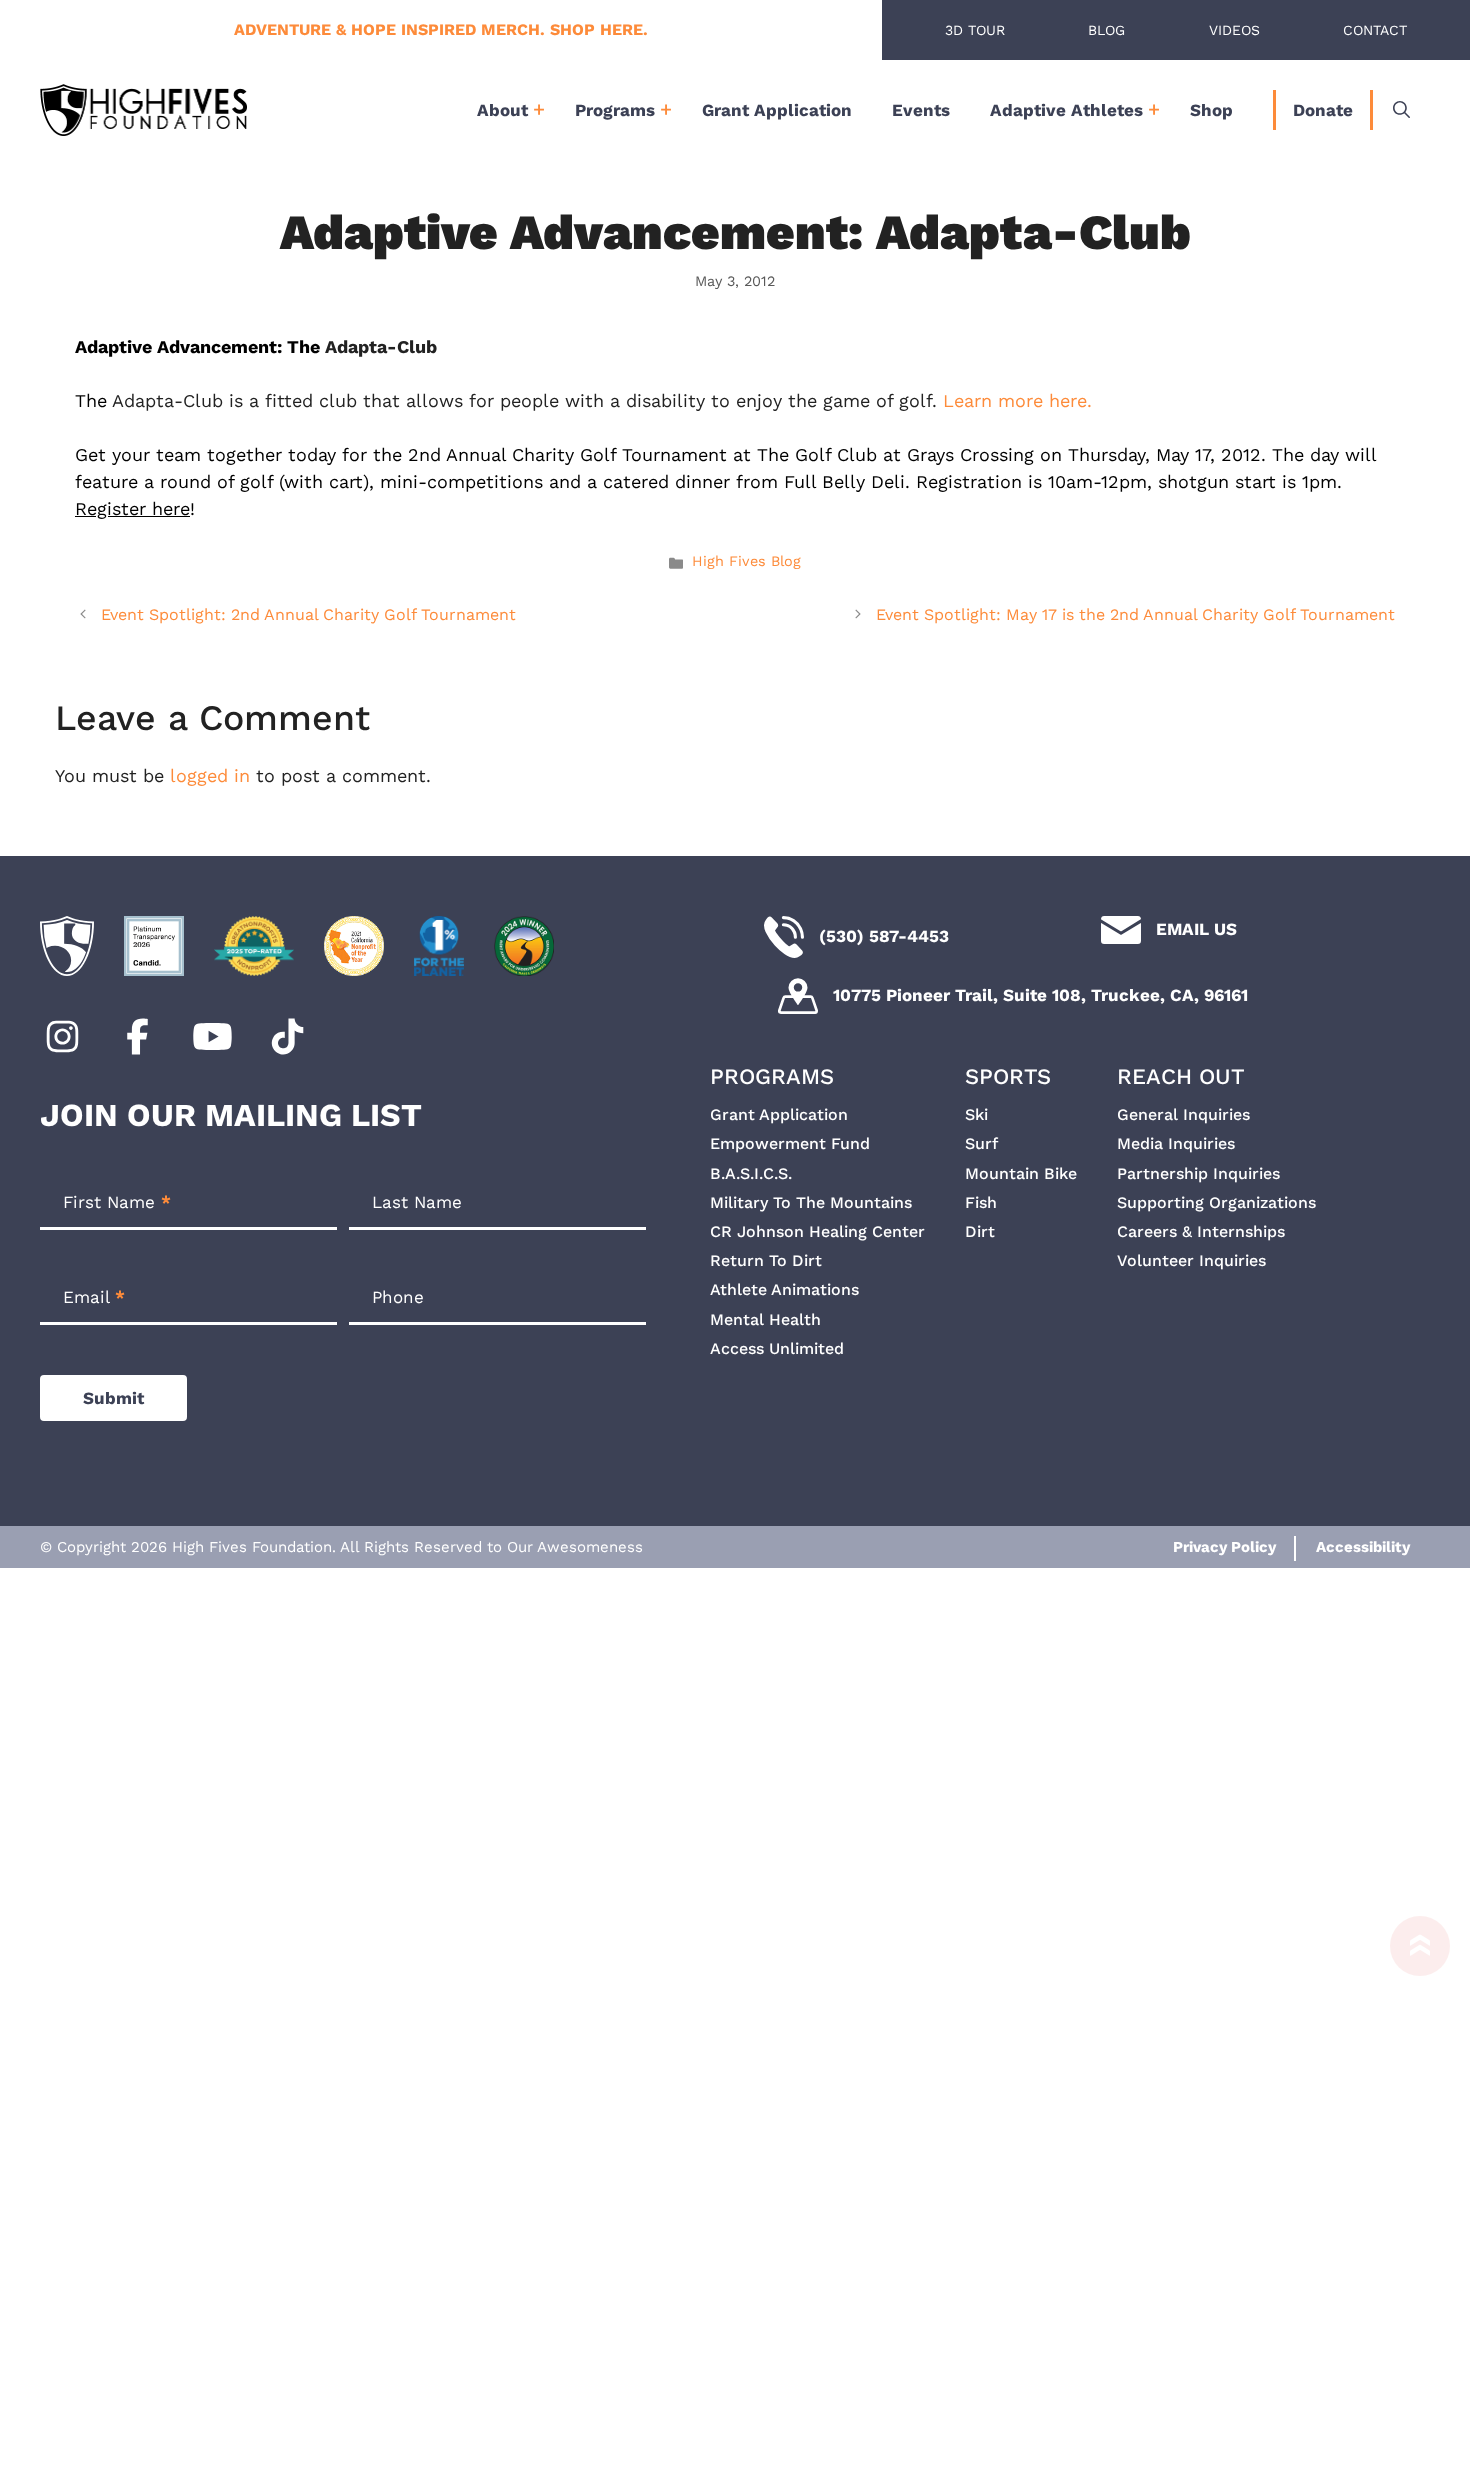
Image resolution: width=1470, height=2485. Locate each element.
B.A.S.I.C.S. (751, 1173)
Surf (981, 1143)
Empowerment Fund (790, 1143)
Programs (615, 110)
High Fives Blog (746, 561)
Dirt (980, 1231)
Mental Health (765, 1319)
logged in (210, 775)
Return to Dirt (766, 1260)
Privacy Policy (1224, 1547)
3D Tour (975, 30)
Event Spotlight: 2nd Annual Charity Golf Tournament (308, 614)
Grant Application (777, 110)
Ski (976, 1114)
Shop (1211, 110)
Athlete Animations (784, 1289)
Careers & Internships (1201, 1231)
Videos (1234, 30)
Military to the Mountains (811, 1202)
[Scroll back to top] (1410, 2190)
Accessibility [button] (1363, 1547)
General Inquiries (1183, 1114)
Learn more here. (1017, 400)
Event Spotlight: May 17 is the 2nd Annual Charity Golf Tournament (1135, 614)
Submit (113, 1398)
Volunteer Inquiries (1191, 1260)
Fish (981, 1202)
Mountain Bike (1021, 1173)
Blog (1106, 30)
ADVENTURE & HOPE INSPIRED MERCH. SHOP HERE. (441, 29)
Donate (1323, 110)
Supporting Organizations (1216, 1202)
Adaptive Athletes (1066, 110)
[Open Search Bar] (1401, 110)
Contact (1375, 30)
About (502, 110)
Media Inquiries (1176, 1143)
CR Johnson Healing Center (817, 1231)
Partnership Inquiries (1198, 1173)
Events (921, 110)
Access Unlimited (777, 1348)
